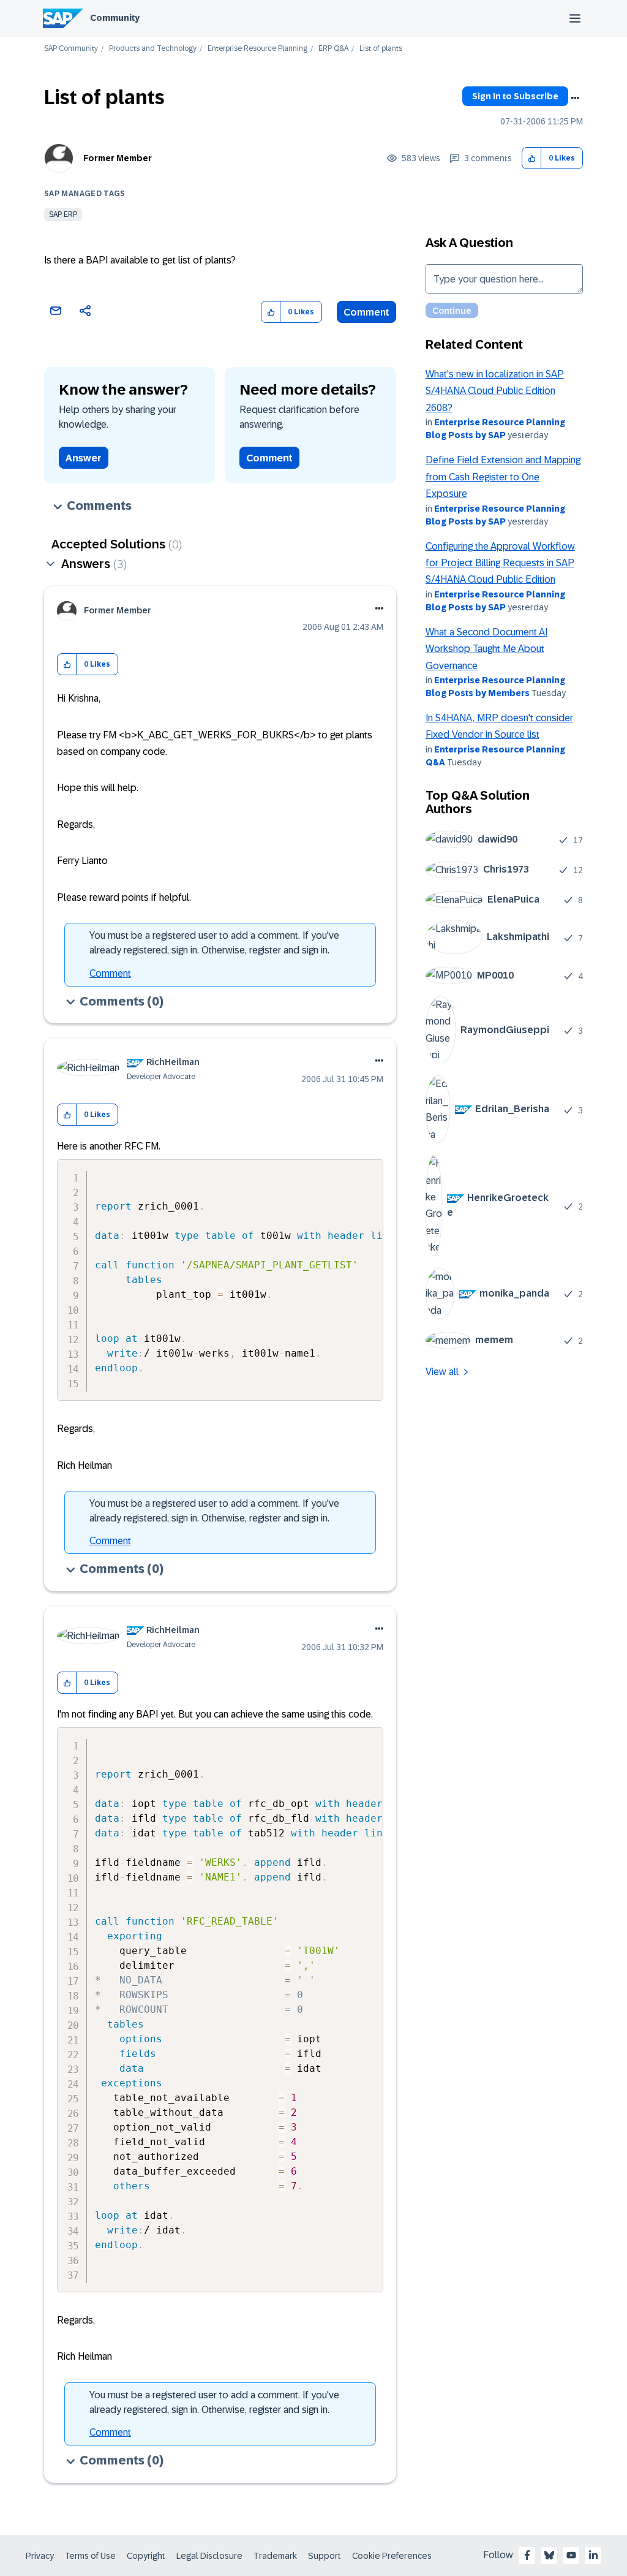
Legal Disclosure (209, 2556)
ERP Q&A (333, 49)
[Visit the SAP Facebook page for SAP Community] (527, 2555)
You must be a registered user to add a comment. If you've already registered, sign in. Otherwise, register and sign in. (214, 943)
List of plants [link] (381, 49)
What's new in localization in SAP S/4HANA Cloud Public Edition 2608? (495, 391)
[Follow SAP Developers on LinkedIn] (593, 2555)
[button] (532, 158)
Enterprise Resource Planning (257, 49)
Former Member (118, 158)
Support (325, 2556)
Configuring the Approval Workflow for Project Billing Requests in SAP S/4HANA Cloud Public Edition (500, 563)
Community (115, 18)
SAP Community (71, 49)
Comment (366, 312)
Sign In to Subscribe (515, 96)
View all (442, 1372)
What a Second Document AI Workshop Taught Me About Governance (486, 649)
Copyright (146, 2556)
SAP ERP (63, 214)
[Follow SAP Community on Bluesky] (549, 2555)
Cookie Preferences (392, 2556)
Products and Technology (153, 49)
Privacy (40, 2556)
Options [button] (575, 98)
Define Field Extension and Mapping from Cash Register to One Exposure (503, 477)
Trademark (275, 2556)
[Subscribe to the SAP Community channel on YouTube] (571, 2555)
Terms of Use (90, 2556)
